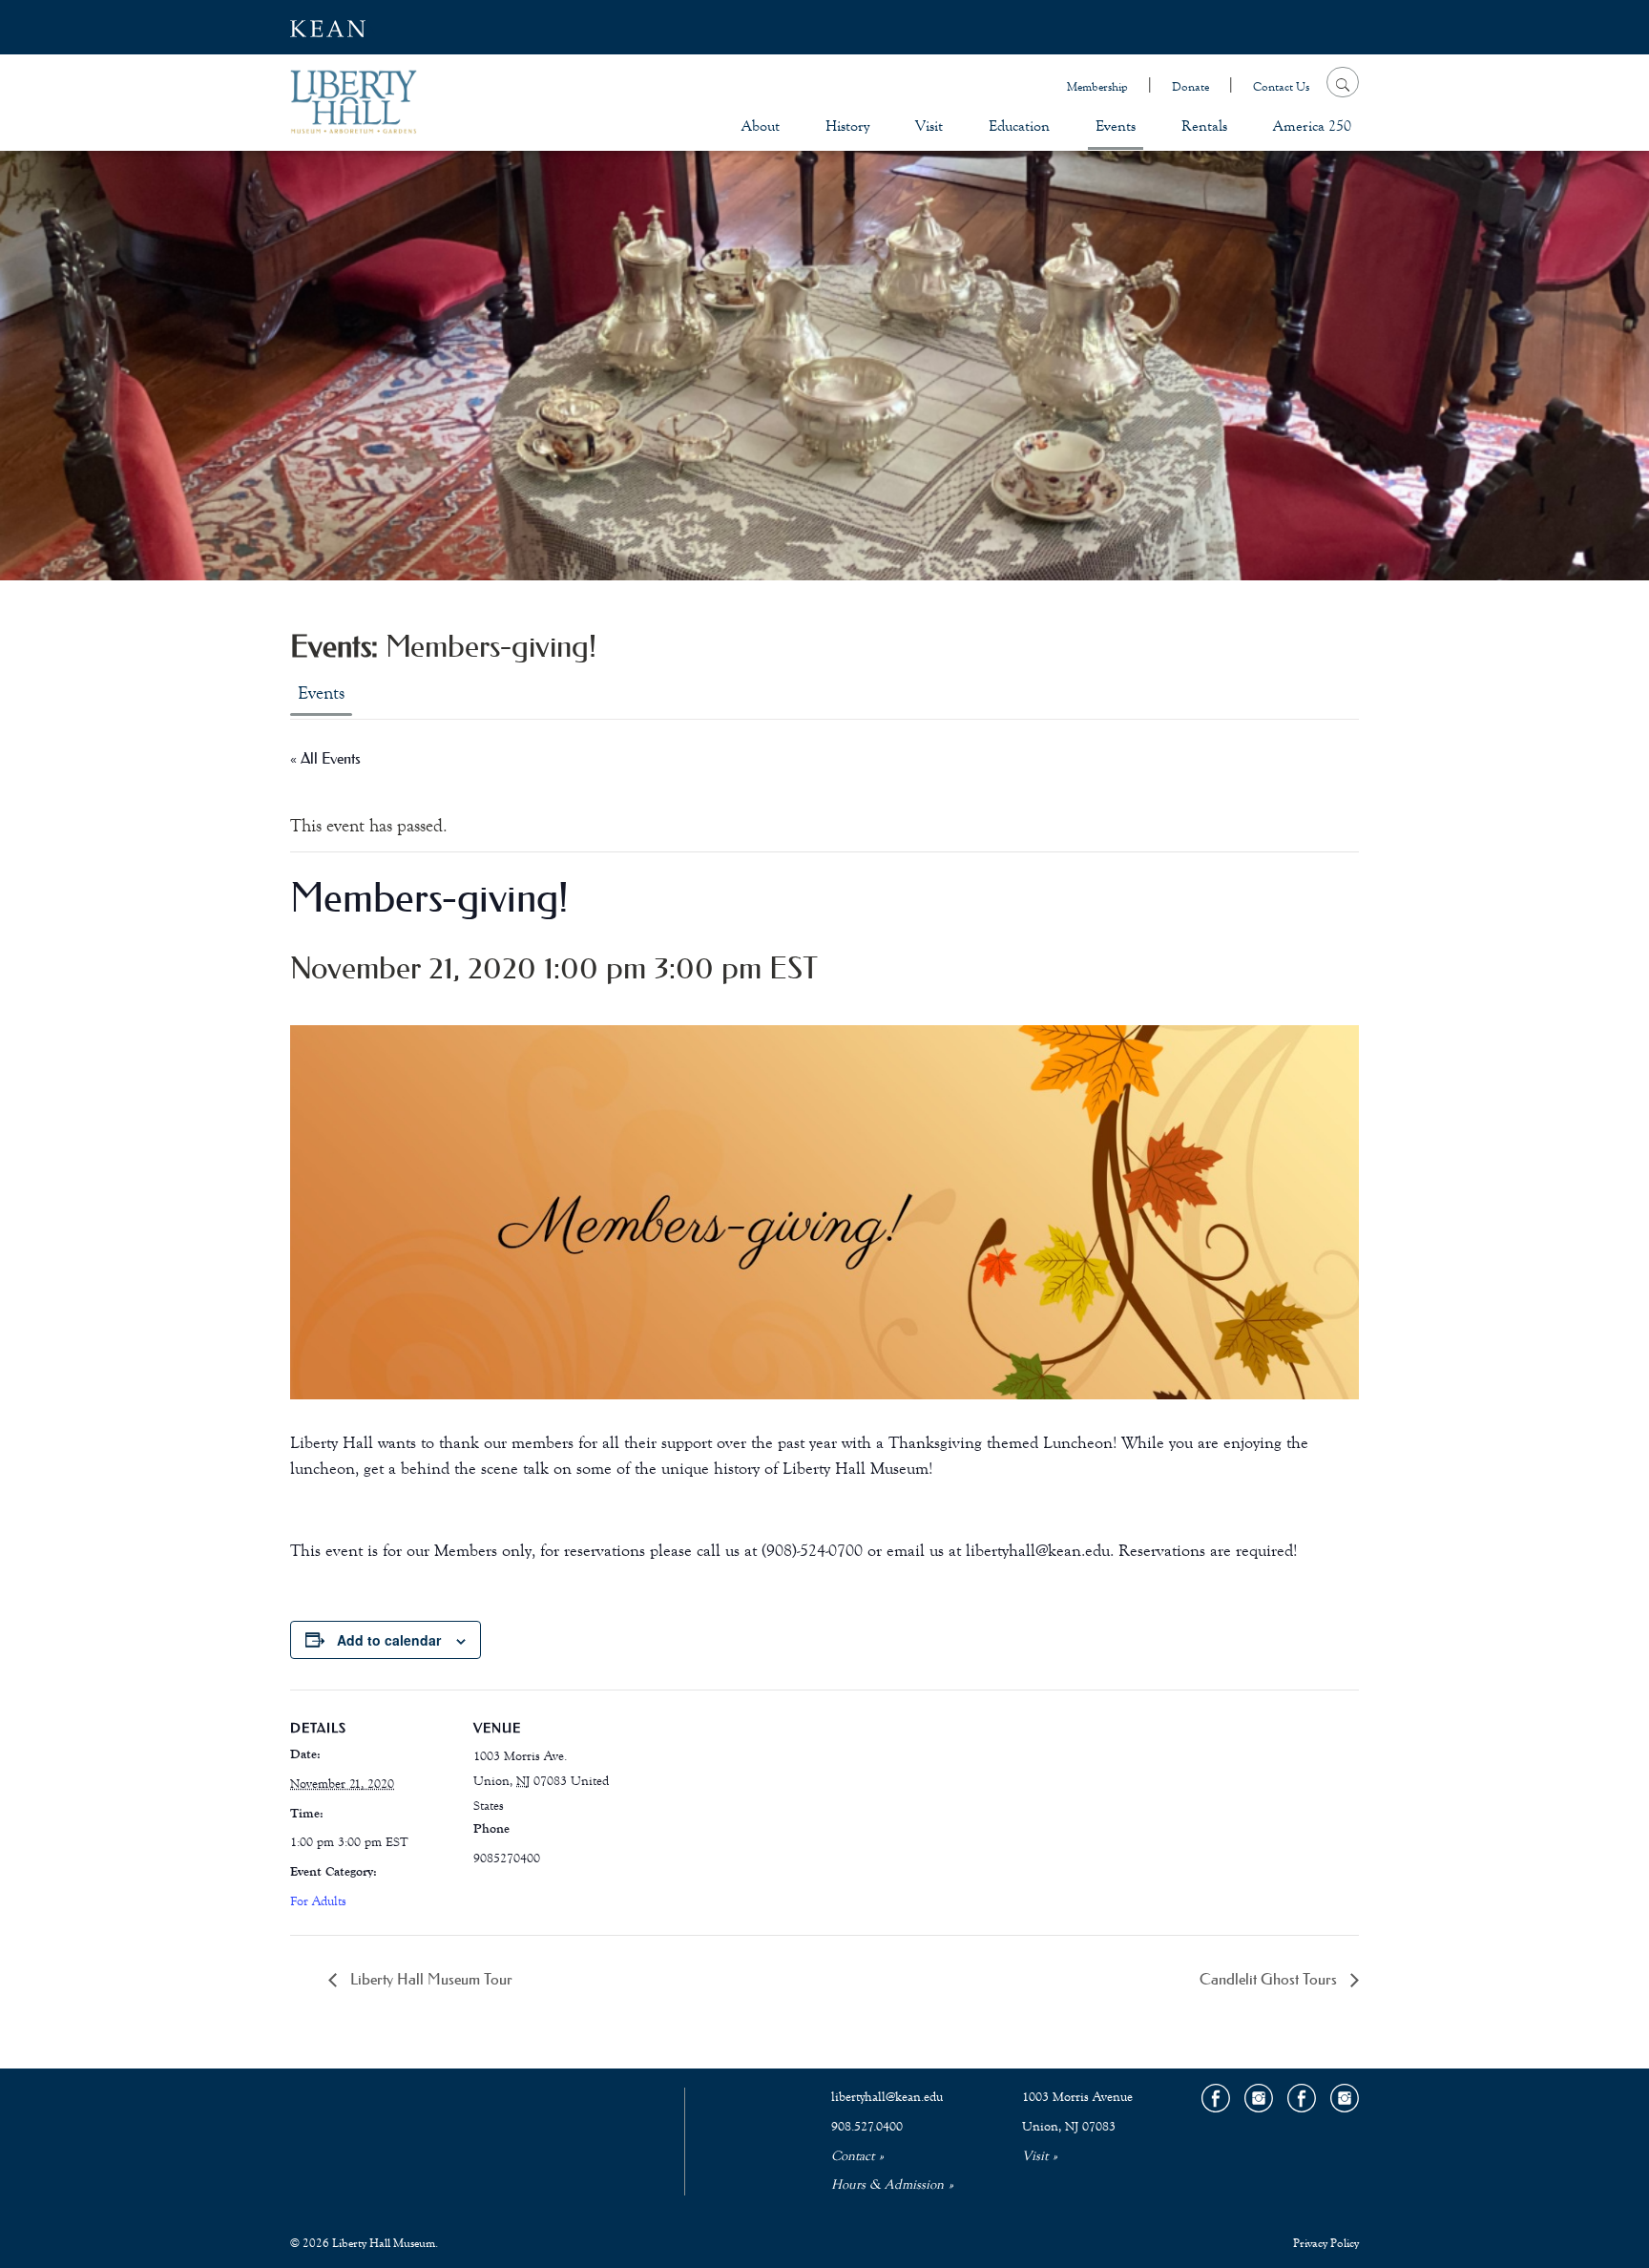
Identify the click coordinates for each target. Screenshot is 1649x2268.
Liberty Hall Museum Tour (429, 1979)
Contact (853, 2156)
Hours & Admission (887, 2185)
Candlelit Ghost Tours (1270, 1979)
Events (1116, 126)
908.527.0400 (867, 2127)
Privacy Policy (1326, 2243)
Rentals (1204, 126)
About (761, 126)
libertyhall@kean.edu (887, 2097)
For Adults (318, 1901)
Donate (1190, 87)
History (847, 126)
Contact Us (1281, 87)
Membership (1097, 87)
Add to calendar (389, 1640)
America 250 (1312, 126)
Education (1019, 126)
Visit (929, 126)
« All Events (325, 758)
